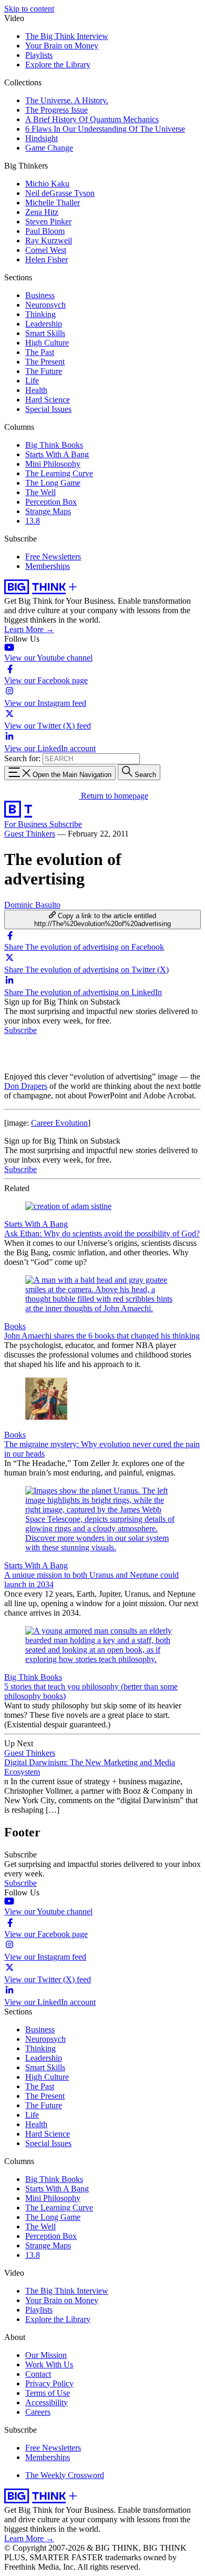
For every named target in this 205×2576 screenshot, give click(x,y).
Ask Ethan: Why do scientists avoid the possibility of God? (102, 1233)
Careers (38, 2412)
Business (40, 295)
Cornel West (46, 250)
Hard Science (48, 400)
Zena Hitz (42, 212)
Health (36, 390)
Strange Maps (48, 511)
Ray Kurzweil (49, 240)
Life (32, 381)
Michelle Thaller (53, 203)
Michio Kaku (47, 184)
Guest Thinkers (30, 834)
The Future (44, 371)
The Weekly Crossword (65, 2475)
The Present (45, 362)
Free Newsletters (53, 557)
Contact (38, 2374)
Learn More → (29, 629)
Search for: (22, 758)
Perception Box (51, 502)
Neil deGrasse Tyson (60, 193)
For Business (27, 824)
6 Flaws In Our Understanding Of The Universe (105, 129)
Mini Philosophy (53, 464)
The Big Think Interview (67, 36)
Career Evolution (59, 1123)
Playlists (39, 55)
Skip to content (29, 9)
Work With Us (49, 2364)
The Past (40, 352)
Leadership (44, 324)
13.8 (33, 521)
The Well (40, 492)
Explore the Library (58, 65)
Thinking (40, 314)
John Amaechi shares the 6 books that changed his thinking (102, 1336)
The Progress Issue (57, 110)
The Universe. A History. (67, 100)
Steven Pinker (48, 222)
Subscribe (66, 824)
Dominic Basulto (32, 905)
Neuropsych (45, 305)
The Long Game (53, 483)
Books (15, 1326)
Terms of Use (48, 2393)
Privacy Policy (49, 2383)
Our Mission (46, 2355)
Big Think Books (54, 445)
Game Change (49, 148)
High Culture (47, 343)
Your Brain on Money (62, 46)
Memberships (48, 566)
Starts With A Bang (57, 454)
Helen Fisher (47, 259)
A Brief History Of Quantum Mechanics (92, 119)
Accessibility (47, 2402)
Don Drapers (26, 1086)
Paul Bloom (45, 231)
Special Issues (48, 409)
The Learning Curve (59, 473)
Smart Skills (45, 333)
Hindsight (42, 138)
